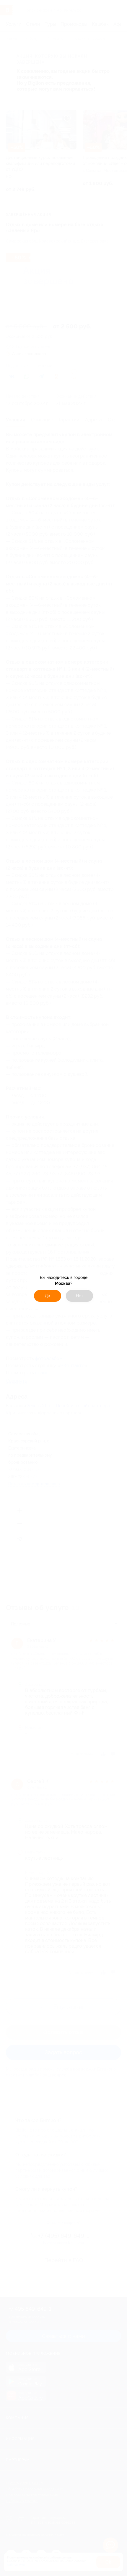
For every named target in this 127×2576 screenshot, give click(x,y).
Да (48, 1296)
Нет (80, 1296)
